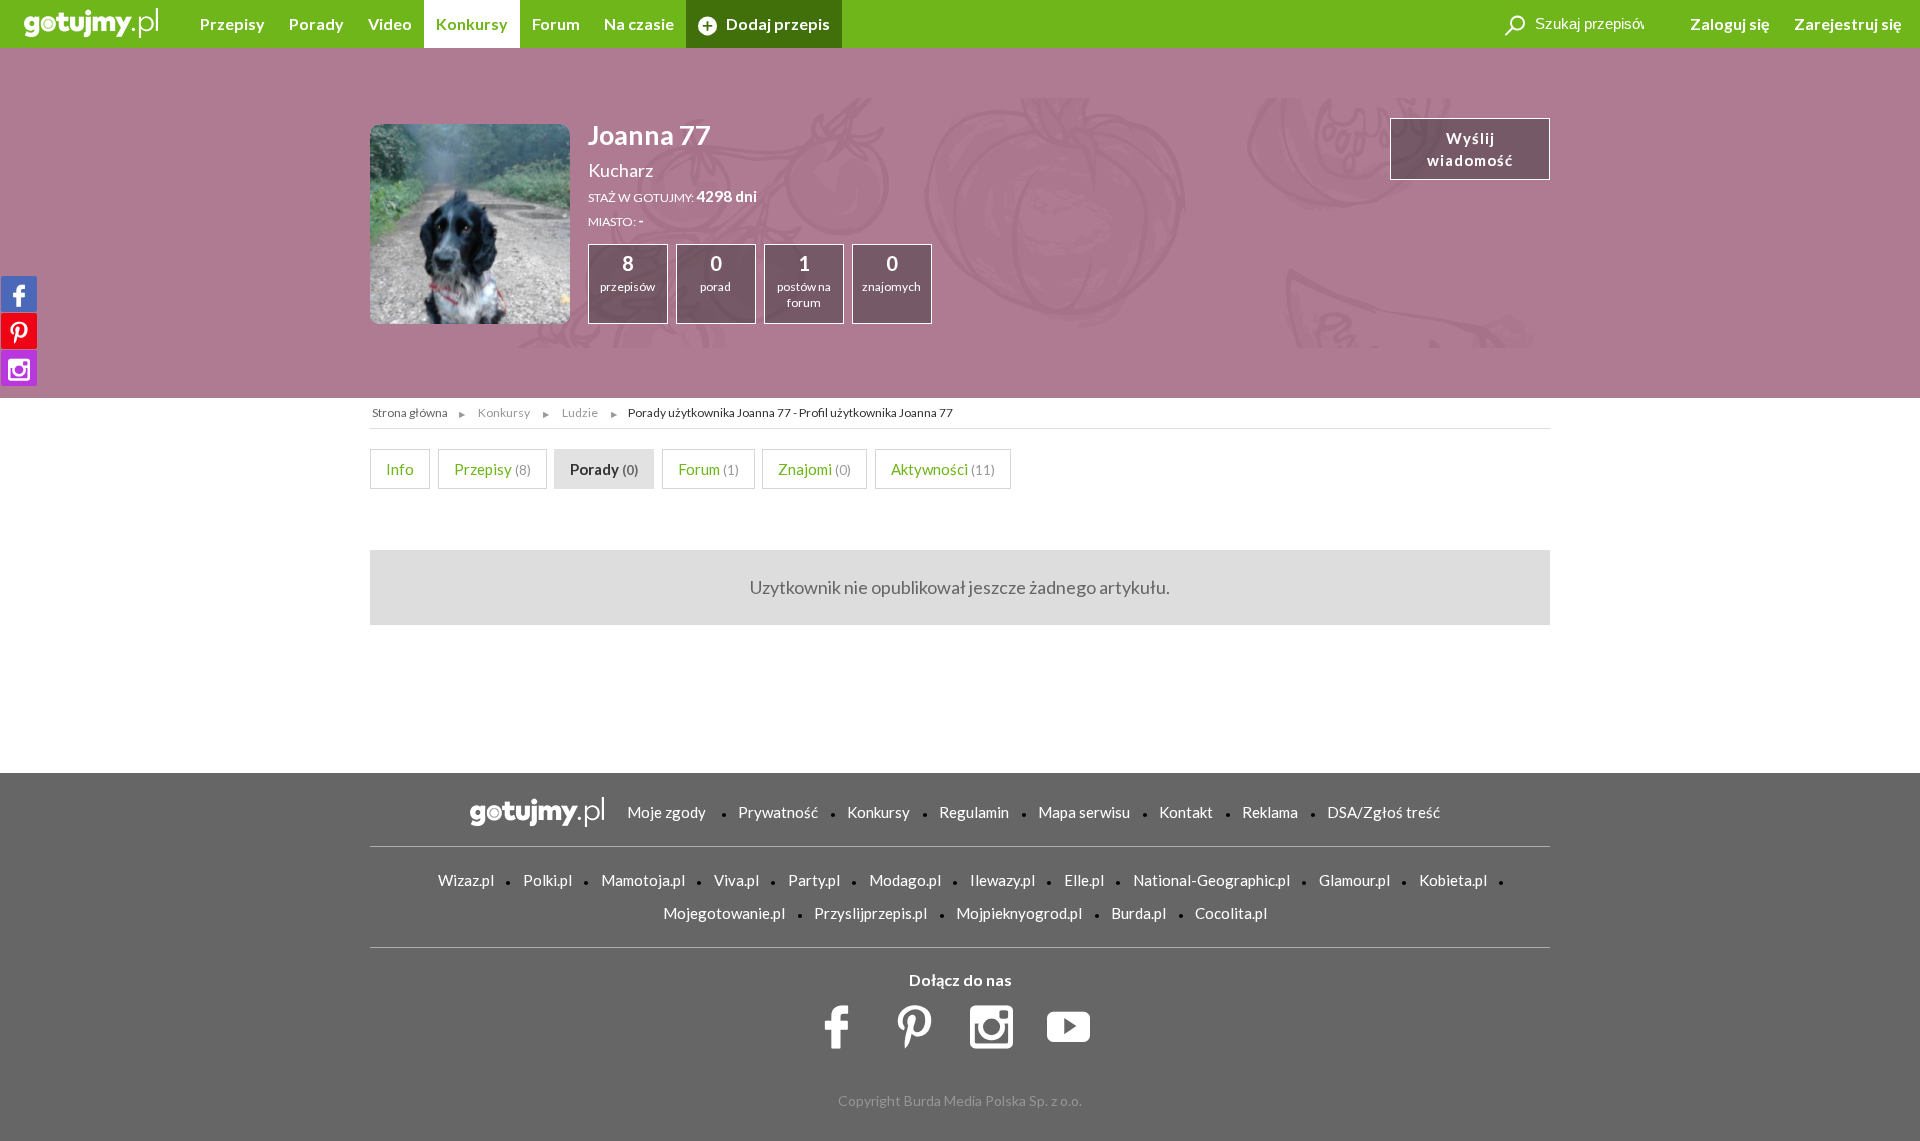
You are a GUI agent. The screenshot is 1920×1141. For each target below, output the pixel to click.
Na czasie (639, 23)
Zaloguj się (1730, 23)
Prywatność (778, 812)
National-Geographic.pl (1211, 880)
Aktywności (943, 469)
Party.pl (814, 880)
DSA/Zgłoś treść (1383, 812)
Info (400, 469)
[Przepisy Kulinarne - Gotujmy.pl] (91, 21)
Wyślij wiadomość (1470, 149)
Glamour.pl (1354, 880)
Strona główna (410, 412)
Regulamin (974, 812)
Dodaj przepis (776, 23)
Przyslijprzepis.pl (870, 913)
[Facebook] (19, 294)
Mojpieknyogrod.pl (1019, 913)
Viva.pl (736, 880)
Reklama (1270, 812)
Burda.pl (1138, 913)
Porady (316, 23)
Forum (556, 23)
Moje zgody (666, 812)
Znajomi (814, 469)
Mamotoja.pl (643, 880)
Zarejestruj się (1848, 23)
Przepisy (232, 23)
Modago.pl (905, 880)
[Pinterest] (19, 331)
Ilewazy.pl (1002, 880)
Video (390, 23)
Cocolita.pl (1231, 913)
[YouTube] (1075, 1021)
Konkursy (472, 23)
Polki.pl (547, 880)
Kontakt (1186, 812)
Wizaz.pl (466, 880)
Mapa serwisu (1084, 812)
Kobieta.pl (1453, 880)
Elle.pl (1084, 880)
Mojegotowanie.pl (724, 913)
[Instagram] (19, 368)
